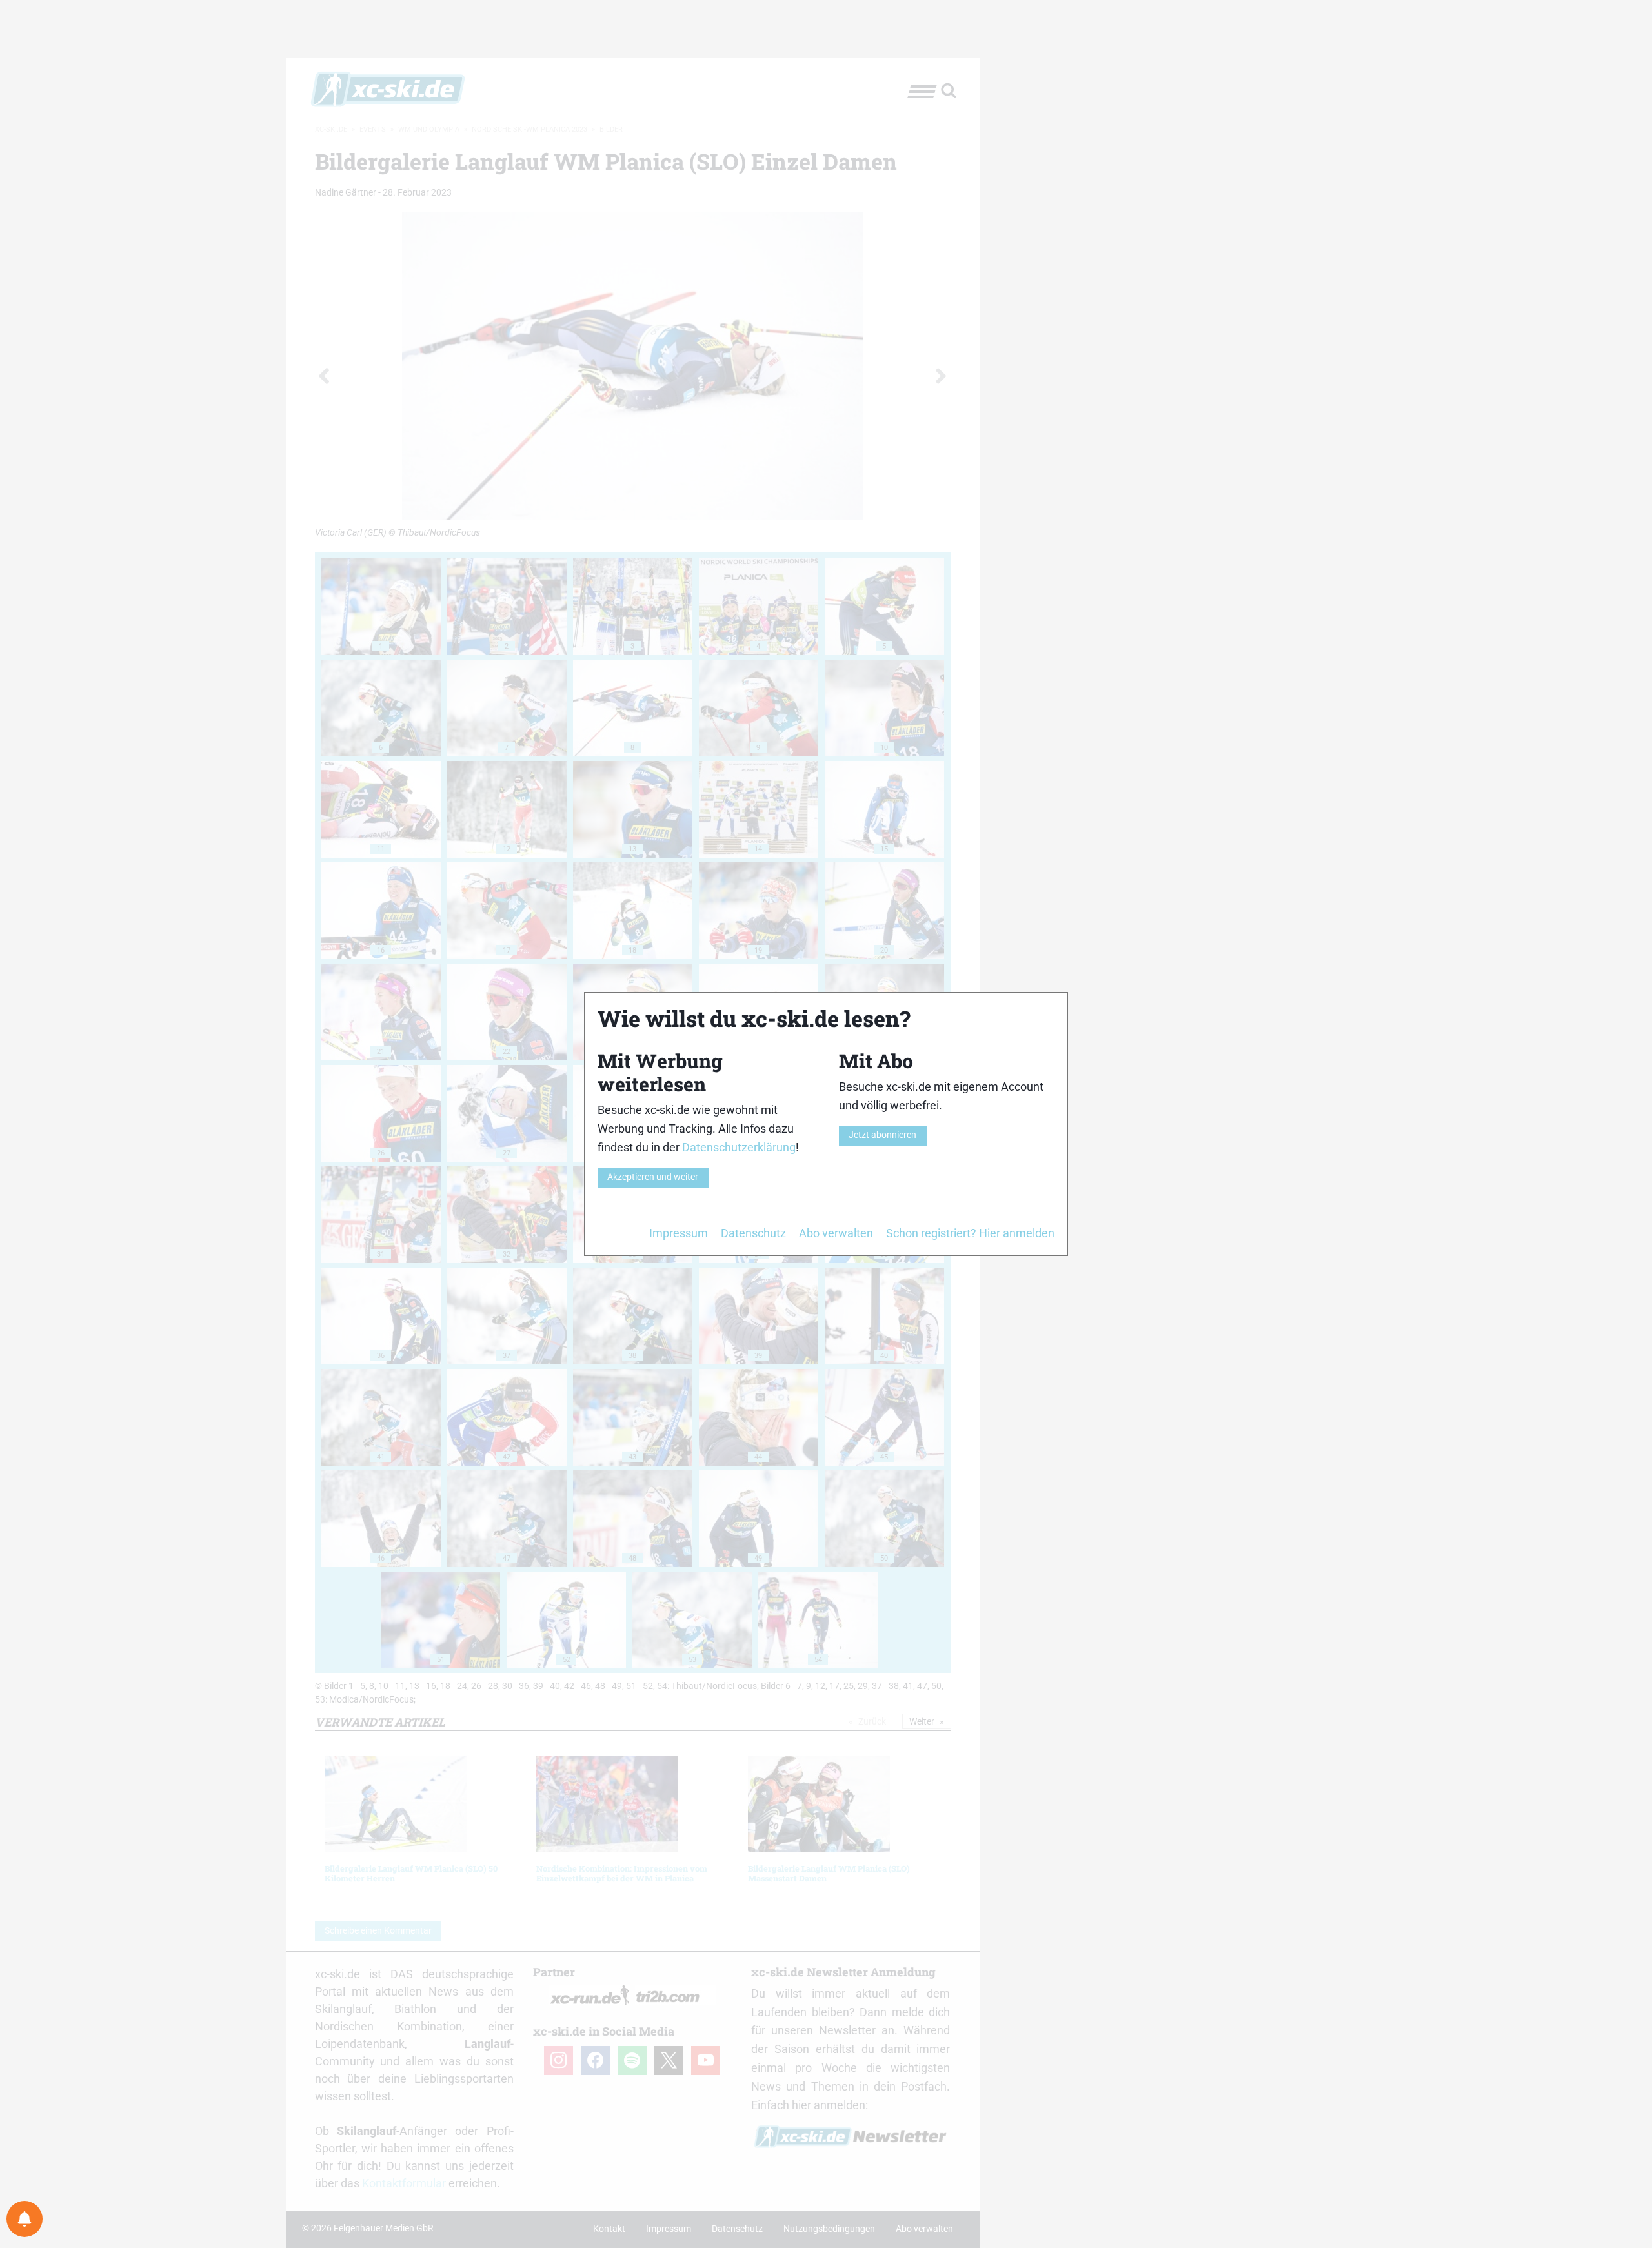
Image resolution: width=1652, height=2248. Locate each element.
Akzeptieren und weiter (653, 1177)
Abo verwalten (836, 1233)
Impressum (679, 1233)
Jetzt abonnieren (882, 1135)
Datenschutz (753, 1233)
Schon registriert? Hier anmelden (970, 1233)
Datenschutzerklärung (739, 1147)
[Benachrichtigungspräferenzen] (25, 2219)
